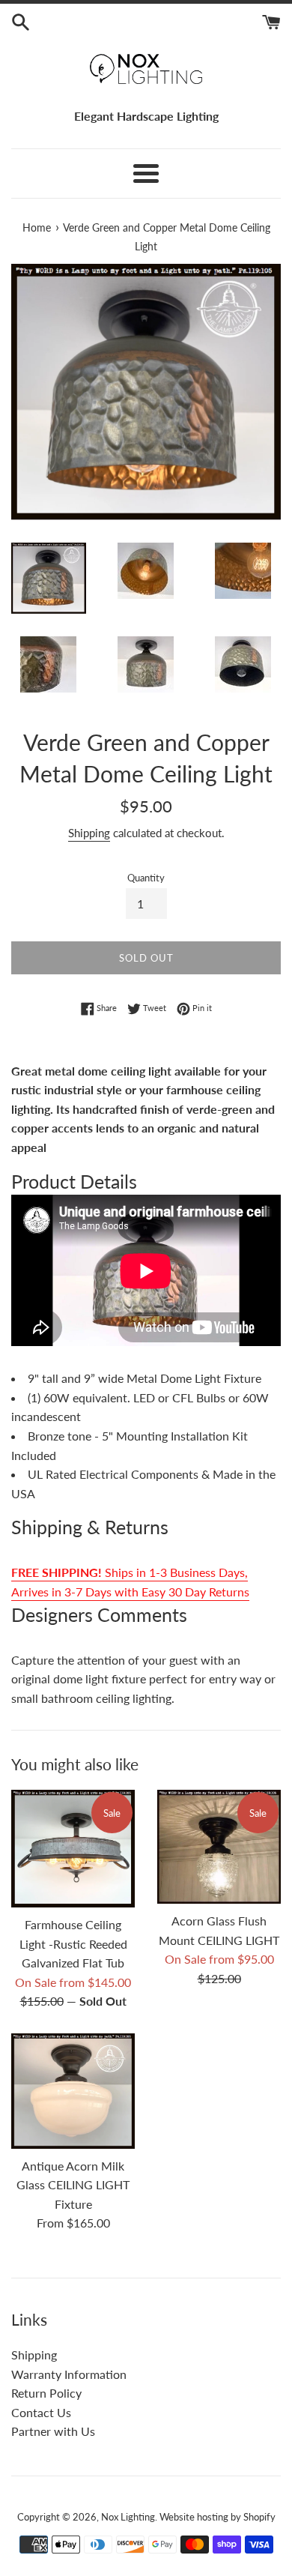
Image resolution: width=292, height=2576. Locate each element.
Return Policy (46, 2393)
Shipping (89, 833)
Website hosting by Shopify (218, 2517)
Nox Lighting (128, 2517)
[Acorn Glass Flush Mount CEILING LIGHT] (219, 1847)
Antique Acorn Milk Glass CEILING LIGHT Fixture (73, 2185)
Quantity (146, 878)
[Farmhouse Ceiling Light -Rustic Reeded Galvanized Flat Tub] (73, 1849)
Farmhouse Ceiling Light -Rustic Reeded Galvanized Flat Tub (73, 1943)
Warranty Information (69, 2374)
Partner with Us (53, 2431)
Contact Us (41, 2412)
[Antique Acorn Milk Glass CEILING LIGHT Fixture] (73, 2091)
